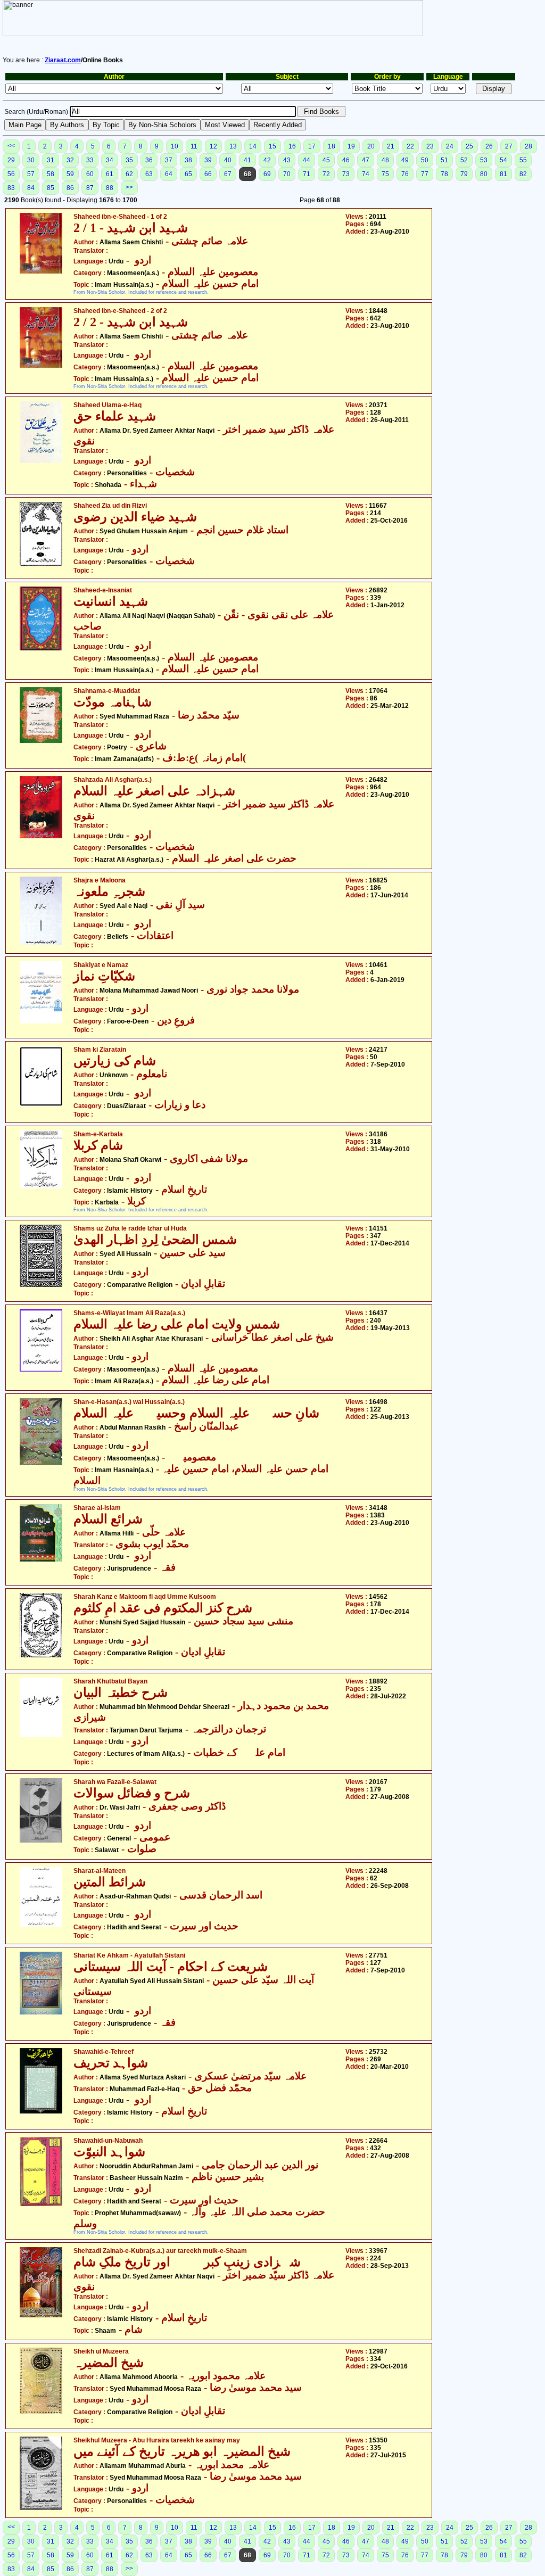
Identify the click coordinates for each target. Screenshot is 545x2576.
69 (267, 174)
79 (464, 174)
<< (11, 146)
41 (247, 160)
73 (346, 174)
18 (332, 146)
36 (149, 160)
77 (425, 174)
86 (70, 188)
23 (430, 146)
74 (366, 174)
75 (385, 174)
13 (233, 146)
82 (523, 174)
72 (326, 174)
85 (51, 188)
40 (228, 160)
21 (391, 146)
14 (253, 146)
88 (110, 188)
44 (307, 160)
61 (110, 174)
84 (31, 188)
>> (129, 187)
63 (149, 174)
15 (272, 146)
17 (312, 146)
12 (213, 146)
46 (346, 160)
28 (529, 146)
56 (11, 174)
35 (129, 160)
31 (51, 160)
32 (70, 160)
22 (410, 146)
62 (129, 174)
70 (287, 174)
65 (188, 174)
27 (509, 146)
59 (70, 174)
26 (489, 146)
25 (469, 146)
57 (31, 174)
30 (31, 160)
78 (444, 174)
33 (90, 160)
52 (464, 160)
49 (405, 160)
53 (484, 160)
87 (90, 188)
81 (503, 174)
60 (90, 174)
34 (110, 160)
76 (405, 174)
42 (267, 160)
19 (351, 146)
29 (11, 160)
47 (366, 160)
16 (292, 146)
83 (11, 188)
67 (228, 174)
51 (444, 160)
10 (175, 146)
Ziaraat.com (63, 60)
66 (208, 174)
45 (326, 160)
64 (169, 174)
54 (503, 160)
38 (188, 160)
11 (194, 146)
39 (208, 160)
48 (385, 160)
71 (307, 174)
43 (287, 160)
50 (425, 160)
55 (523, 160)
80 (484, 174)
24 (450, 146)
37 (169, 160)
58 (51, 174)
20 (371, 146)
